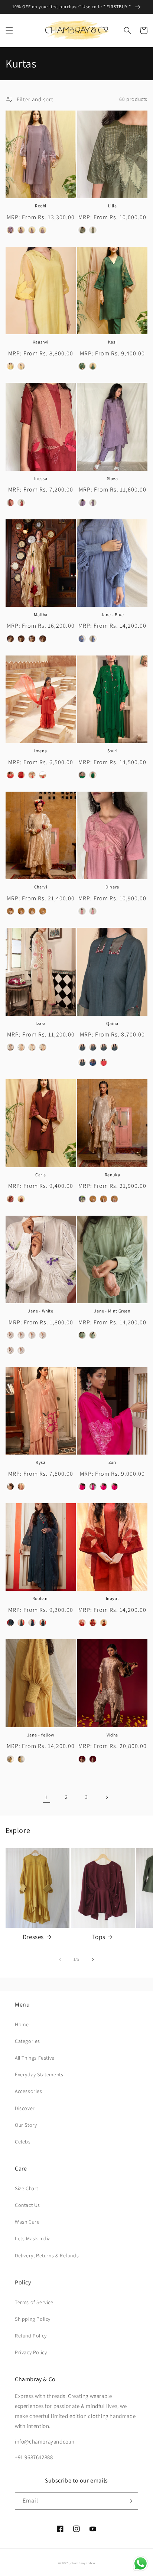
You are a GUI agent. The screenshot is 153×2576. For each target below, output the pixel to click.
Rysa (40, 1462)
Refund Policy (31, 2336)
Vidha (112, 1735)
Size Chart (27, 2188)
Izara (41, 1023)
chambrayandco (83, 2563)
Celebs (23, 2142)
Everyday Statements (39, 2074)
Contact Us (27, 2205)
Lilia (113, 206)
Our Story (26, 2125)
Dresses (33, 1937)
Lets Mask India (33, 2238)
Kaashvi (41, 342)
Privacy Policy (31, 2352)
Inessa (41, 478)
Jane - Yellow (41, 1735)
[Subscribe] (130, 2501)
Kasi (112, 342)
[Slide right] (93, 1959)
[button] (9, 30)
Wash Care (27, 2222)
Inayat (113, 1598)
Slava (113, 478)
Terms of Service (34, 2302)
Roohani (41, 1598)
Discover (25, 2108)
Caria (41, 1175)
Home (22, 2024)
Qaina (112, 1023)
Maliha (41, 615)
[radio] (10, 230)
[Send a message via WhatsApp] (141, 2564)
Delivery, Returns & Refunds (47, 2255)
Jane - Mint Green (112, 1311)
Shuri (113, 751)
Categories (27, 2041)
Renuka (113, 1175)
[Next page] (107, 1797)
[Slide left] (60, 1959)
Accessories (29, 2091)
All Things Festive (35, 2058)
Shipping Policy (33, 2319)
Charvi (41, 887)
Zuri (112, 1462)
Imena (41, 751)
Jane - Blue (113, 615)
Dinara (112, 887)
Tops (99, 1937)
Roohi (41, 206)
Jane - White (40, 1311)
